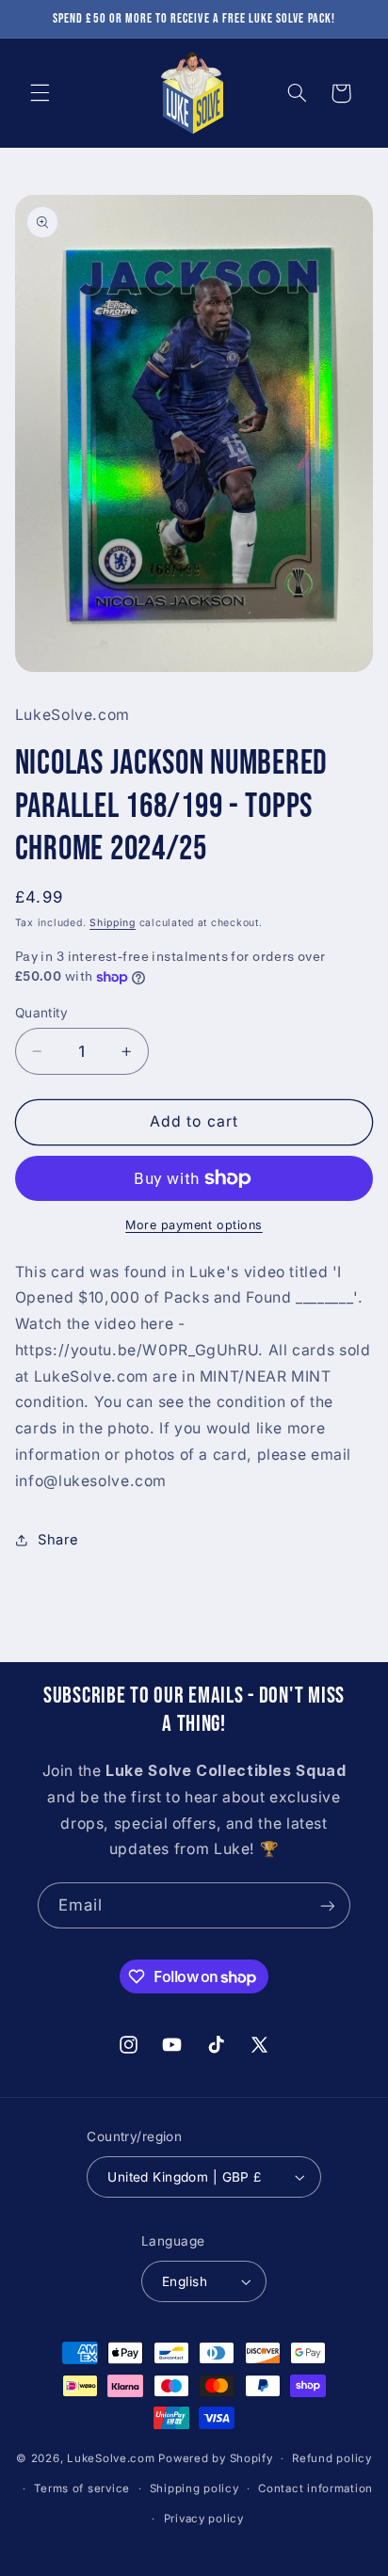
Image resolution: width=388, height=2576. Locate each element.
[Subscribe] (328, 1905)
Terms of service (82, 2488)
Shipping (113, 923)
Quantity (41, 1013)
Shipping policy (194, 2488)
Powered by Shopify (215, 2458)
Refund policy (332, 2458)
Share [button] (58, 1540)
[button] (40, 93)
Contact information (315, 2488)
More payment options (194, 1225)
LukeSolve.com (111, 2458)
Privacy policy (204, 2519)
